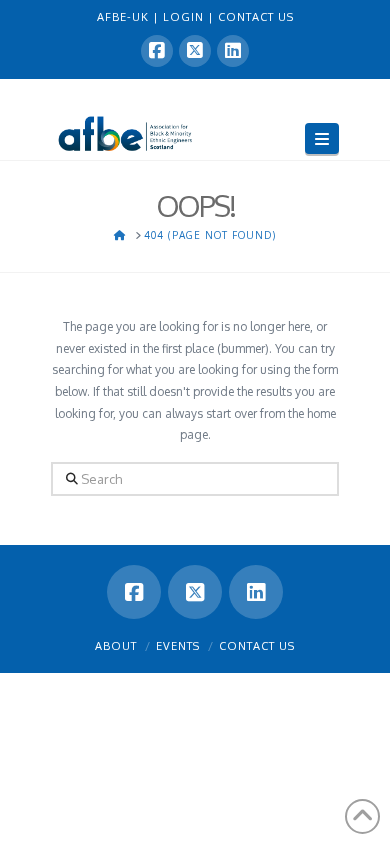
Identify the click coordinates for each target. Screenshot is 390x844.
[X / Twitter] (195, 51)
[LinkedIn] (233, 51)
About (116, 646)
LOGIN (185, 17)
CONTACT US (256, 17)
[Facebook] (157, 51)
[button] (322, 138)
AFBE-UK (125, 17)
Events (178, 646)
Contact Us (257, 646)
